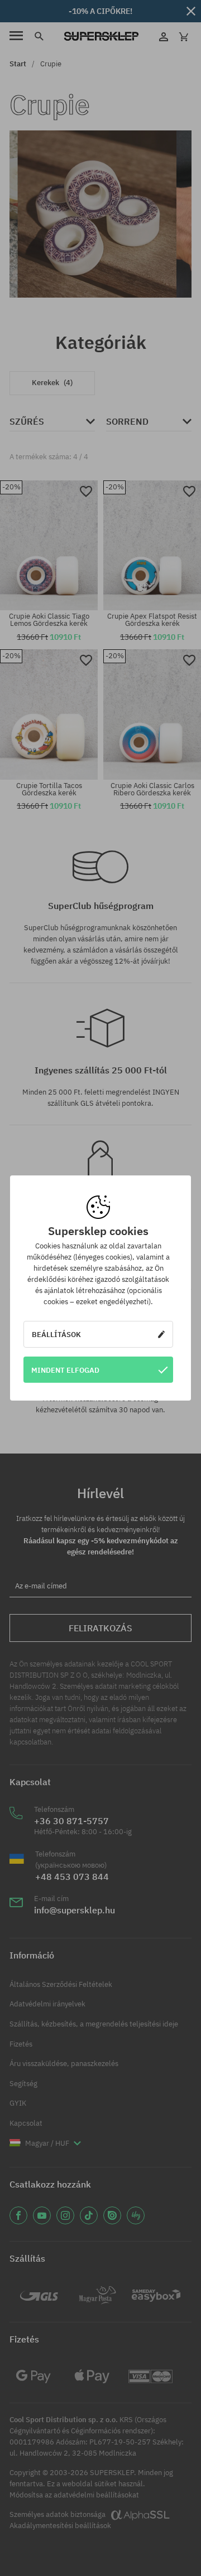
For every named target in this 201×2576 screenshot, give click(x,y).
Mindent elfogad (65, 1370)
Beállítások (56, 1334)
